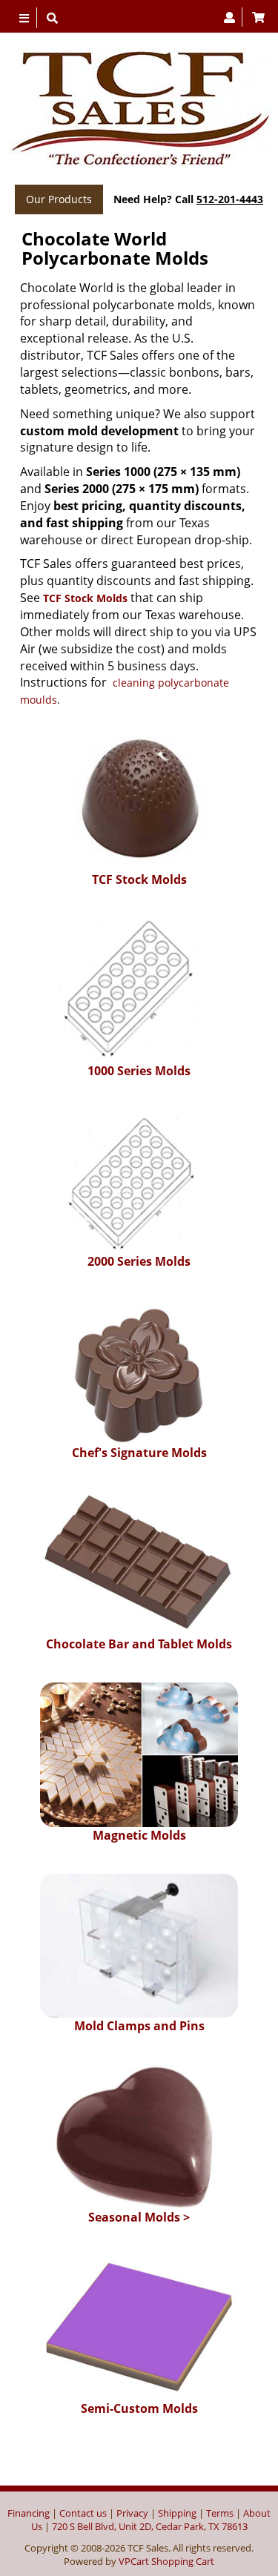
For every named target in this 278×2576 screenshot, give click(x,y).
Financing (29, 2513)
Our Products (59, 199)
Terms (220, 2513)
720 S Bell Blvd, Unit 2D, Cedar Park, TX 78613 (150, 2526)
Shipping (177, 2513)
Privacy (132, 2513)
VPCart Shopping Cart (166, 2561)
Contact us (83, 2513)
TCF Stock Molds (85, 598)
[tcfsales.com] (139, 109)
